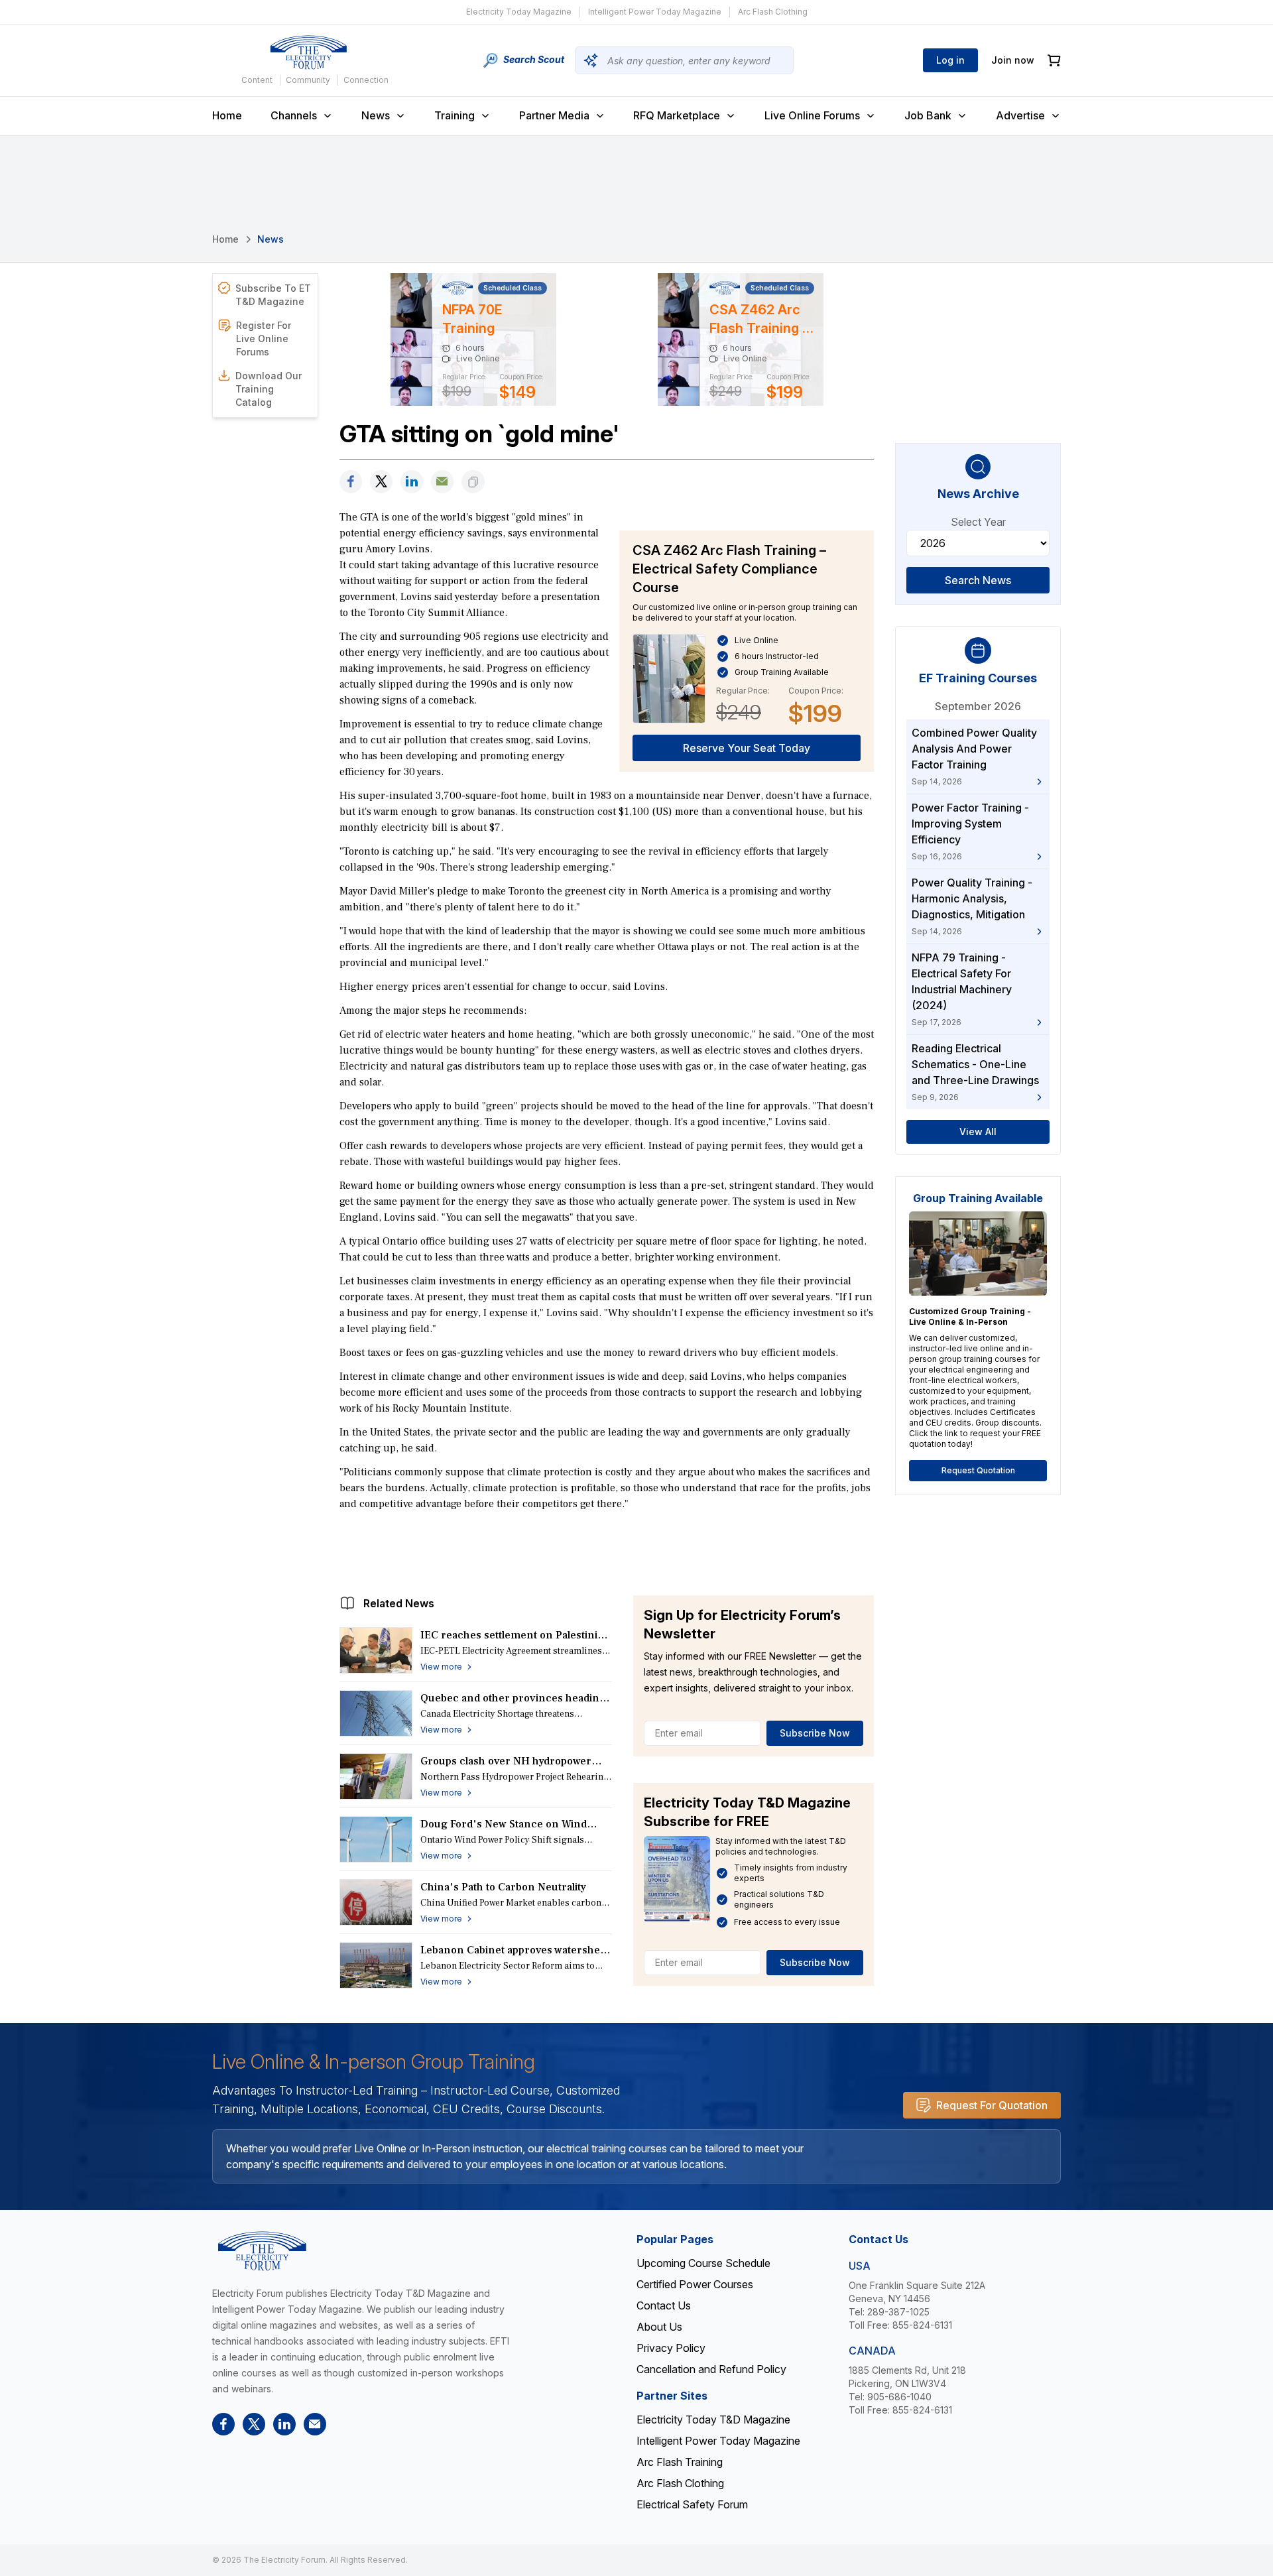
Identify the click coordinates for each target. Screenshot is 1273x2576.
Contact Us (664, 2305)
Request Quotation (978, 1470)
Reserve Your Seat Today (747, 748)
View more (441, 1667)
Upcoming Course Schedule (703, 2263)
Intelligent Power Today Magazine (655, 12)
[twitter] (381, 482)
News (376, 115)
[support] (442, 482)
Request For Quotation (992, 2105)
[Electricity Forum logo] (308, 52)
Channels (294, 115)
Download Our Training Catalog (269, 389)
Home (227, 115)
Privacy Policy (671, 2348)
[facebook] (351, 482)
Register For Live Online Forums (264, 338)
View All (978, 1132)
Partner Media (554, 115)
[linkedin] (412, 482)
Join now (1013, 60)
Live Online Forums (812, 115)
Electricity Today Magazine (519, 12)
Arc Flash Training (680, 2462)
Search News (978, 580)
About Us (659, 2327)
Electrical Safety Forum (692, 2504)
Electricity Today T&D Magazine (713, 2420)
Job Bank (928, 115)
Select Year (978, 522)
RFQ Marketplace (677, 115)
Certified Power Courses (695, 2284)
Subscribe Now (815, 1733)
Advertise (1020, 115)
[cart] (1054, 61)
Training (455, 115)
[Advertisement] (607, 1550)
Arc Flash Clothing (773, 12)
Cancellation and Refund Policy (711, 2369)
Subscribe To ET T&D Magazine (273, 295)
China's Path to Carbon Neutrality (503, 1887)
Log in (950, 60)
